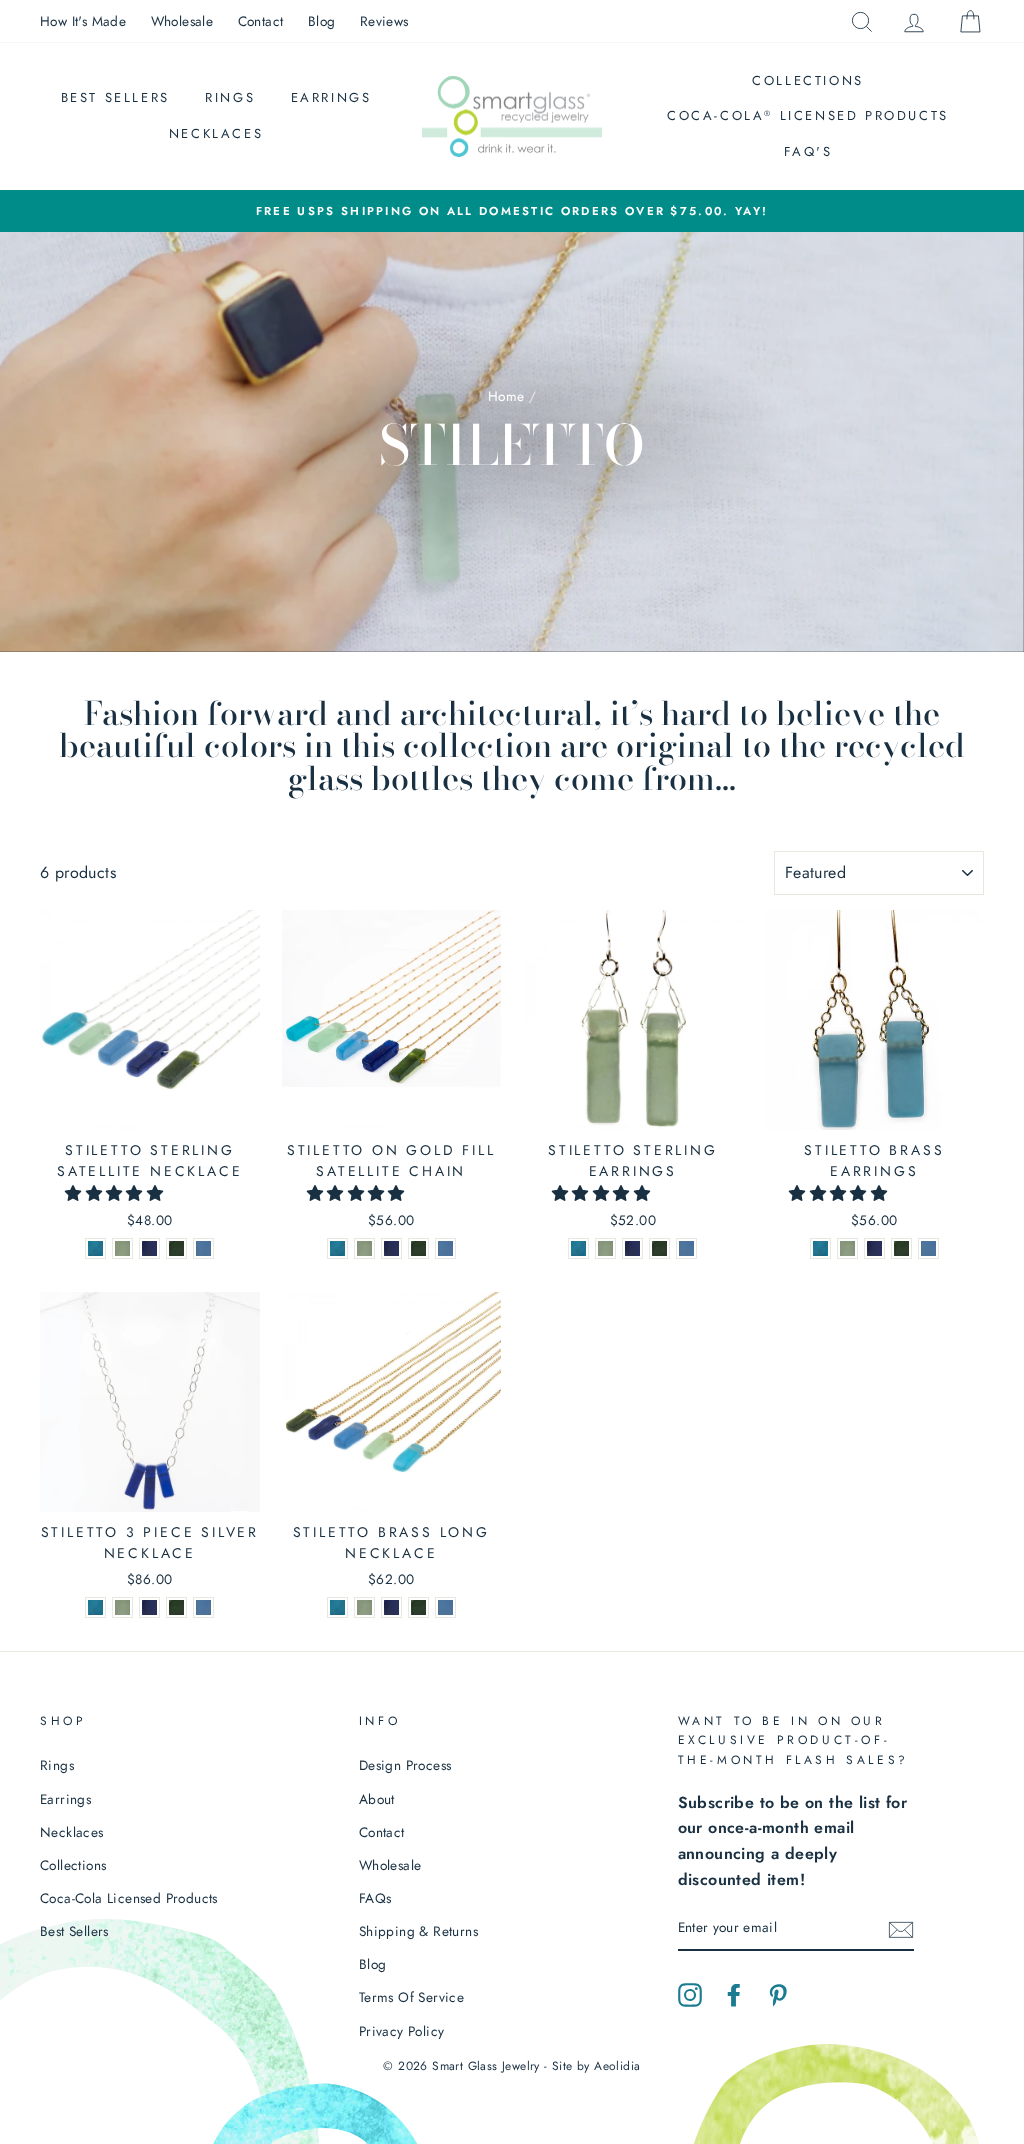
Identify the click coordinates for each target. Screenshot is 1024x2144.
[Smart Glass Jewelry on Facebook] (734, 1994)
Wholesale (182, 21)
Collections (808, 80)
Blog (322, 21)
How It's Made (83, 21)
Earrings (331, 97)
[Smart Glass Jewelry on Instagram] (690, 1994)
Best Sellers (115, 97)
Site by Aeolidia (596, 2066)
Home (506, 396)
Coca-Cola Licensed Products (808, 115)
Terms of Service (411, 1997)
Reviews (384, 21)
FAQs (375, 1898)
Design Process (405, 1765)
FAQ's (808, 151)
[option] (512, 211)
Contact (261, 21)
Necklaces (216, 133)
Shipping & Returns (418, 1931)
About (377, 1799)
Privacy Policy (402, 2031)
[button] (116, 1193)
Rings (230, 97)
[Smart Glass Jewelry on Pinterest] (778, 1994)
